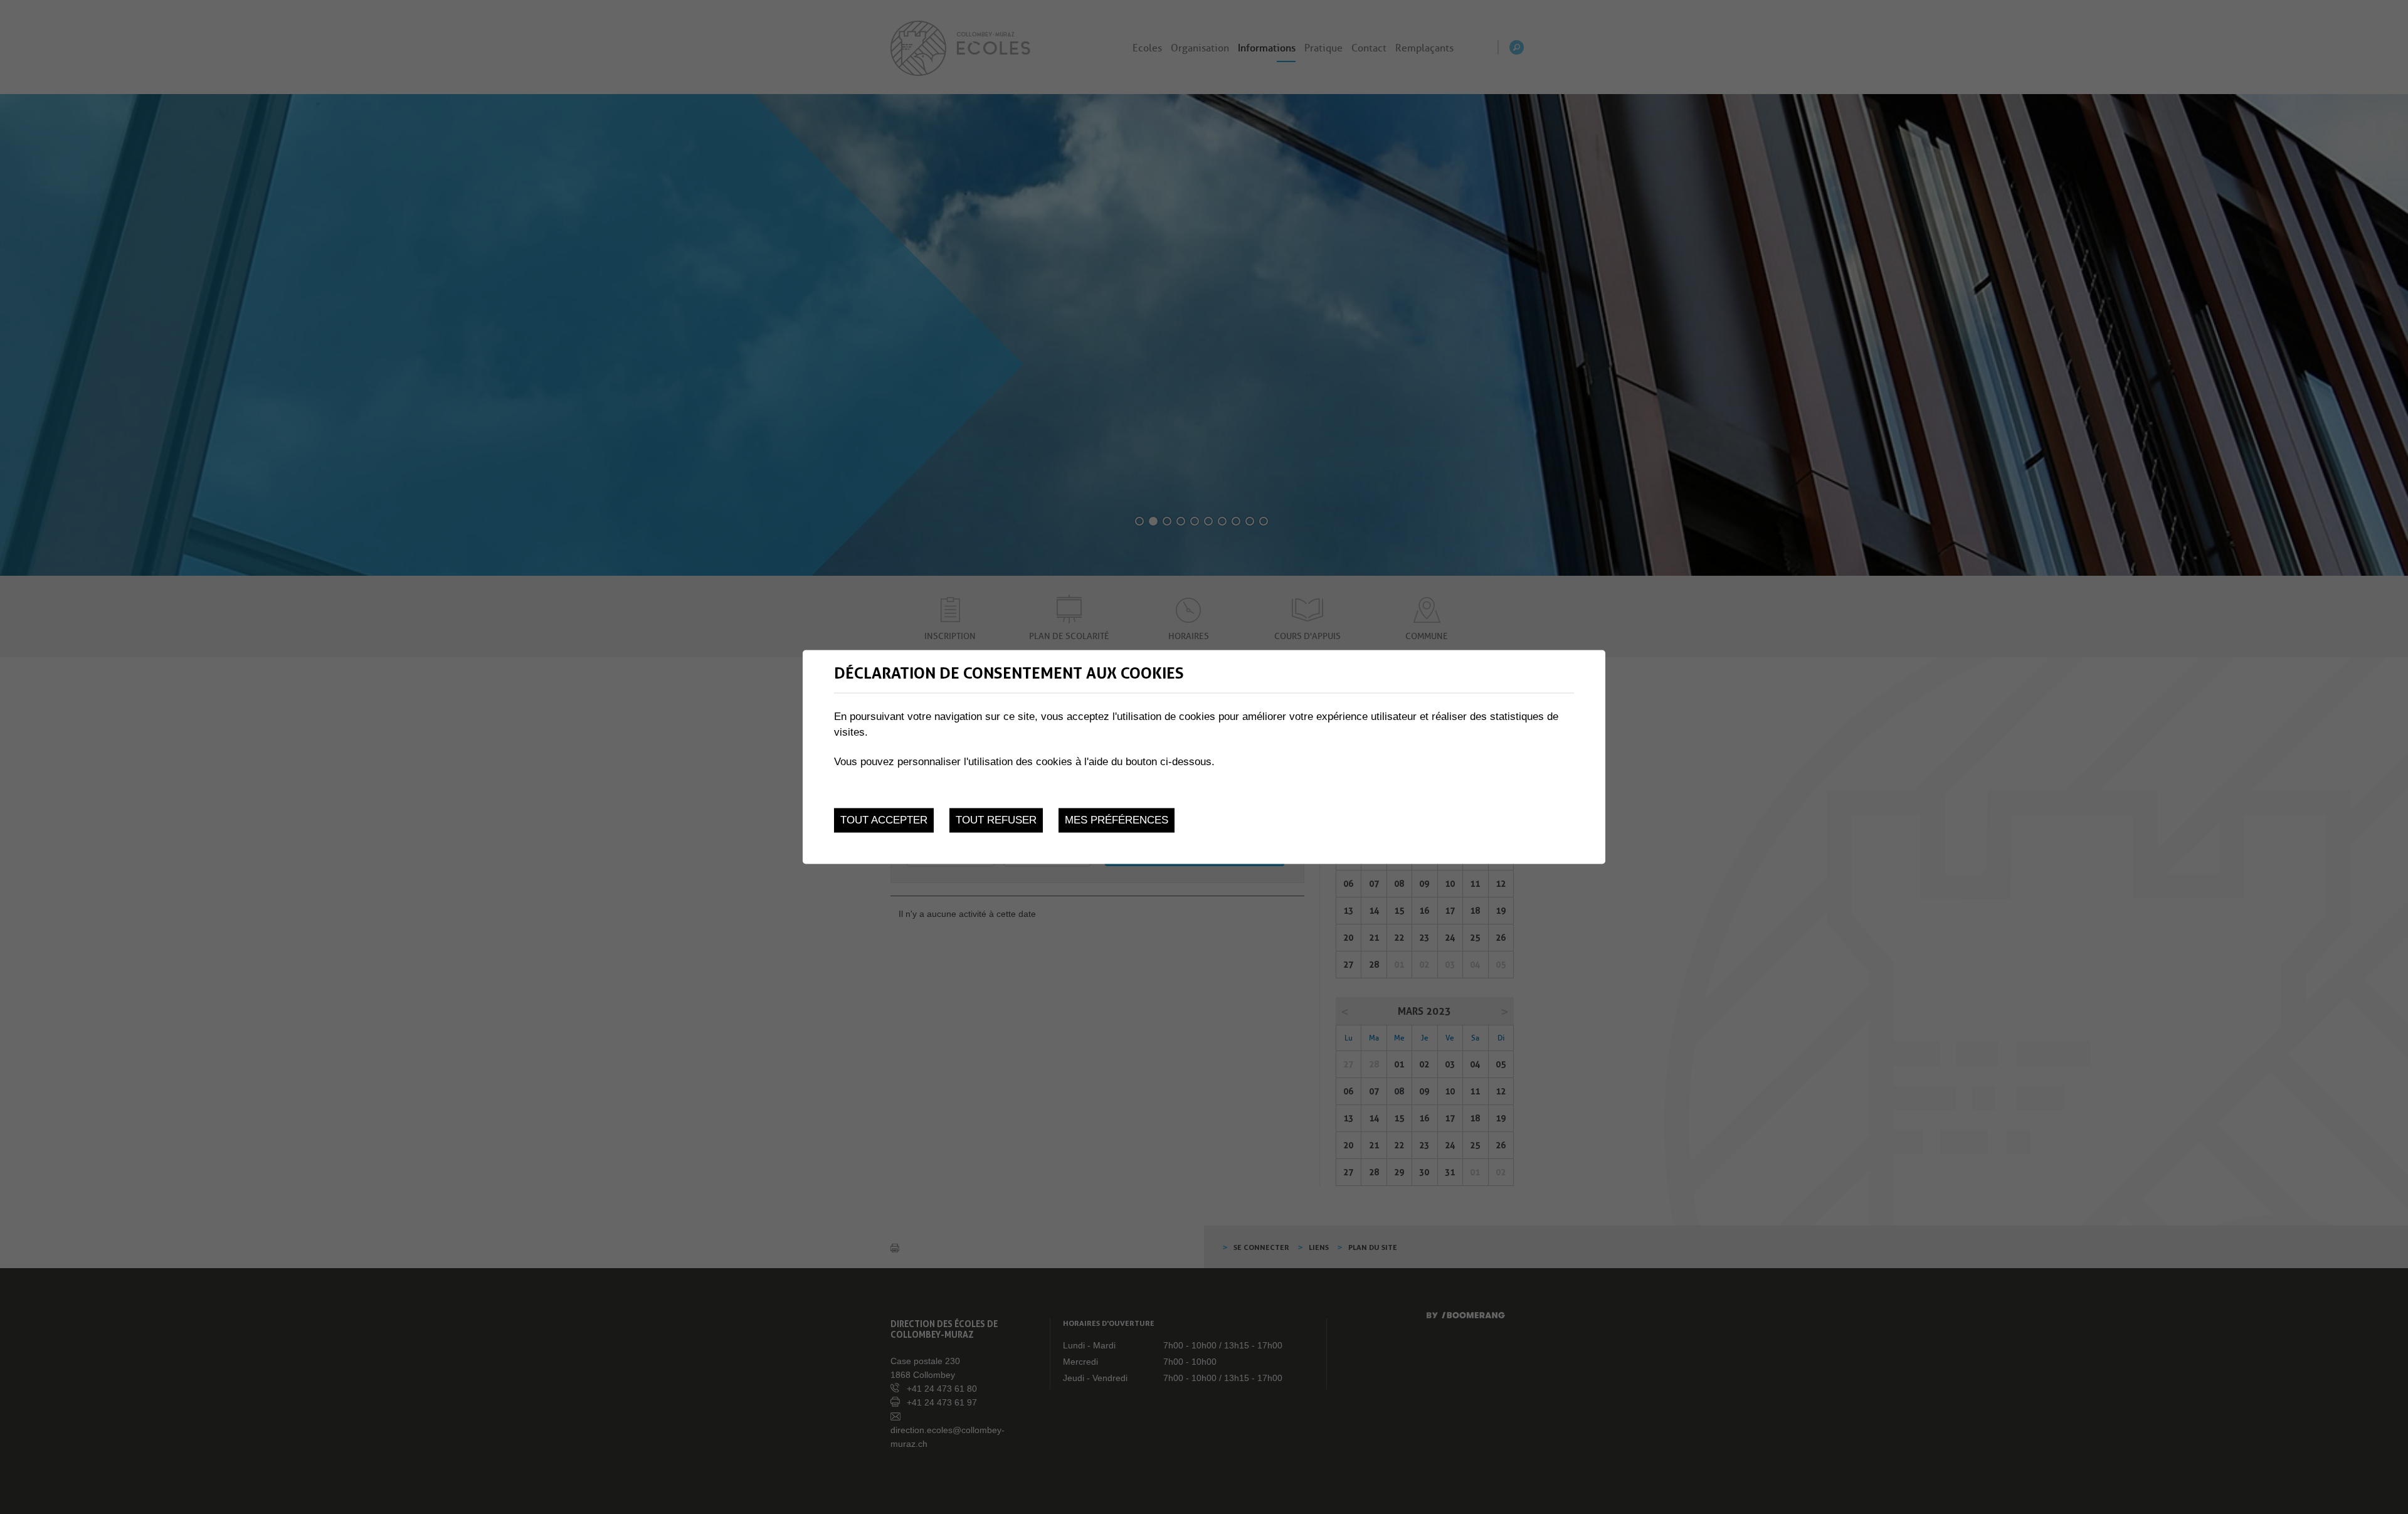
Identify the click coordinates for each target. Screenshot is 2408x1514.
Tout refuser (996, 820)
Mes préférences (1117, 820)
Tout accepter (884, 820)
